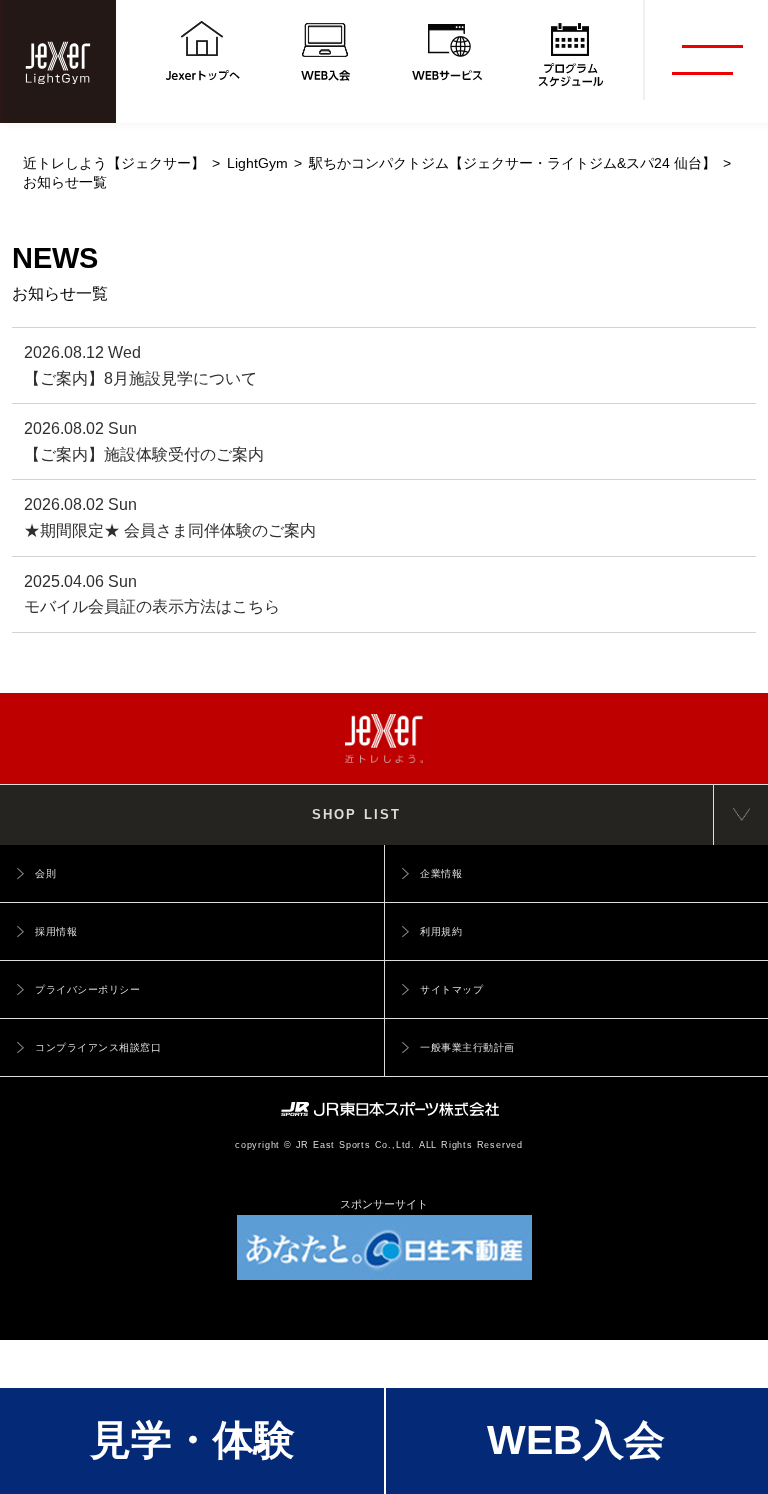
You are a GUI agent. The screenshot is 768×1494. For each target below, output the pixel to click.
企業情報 (441, 873)
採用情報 (56, 931)
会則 (45, 873)
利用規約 (441, 931)
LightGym (257, 163)
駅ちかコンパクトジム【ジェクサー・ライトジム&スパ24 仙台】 (512, 163)
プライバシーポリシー (87, 989)
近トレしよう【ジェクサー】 (114, 163)
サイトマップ (451, 989)
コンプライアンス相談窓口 (98, 1047)
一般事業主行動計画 (467, 1047)
